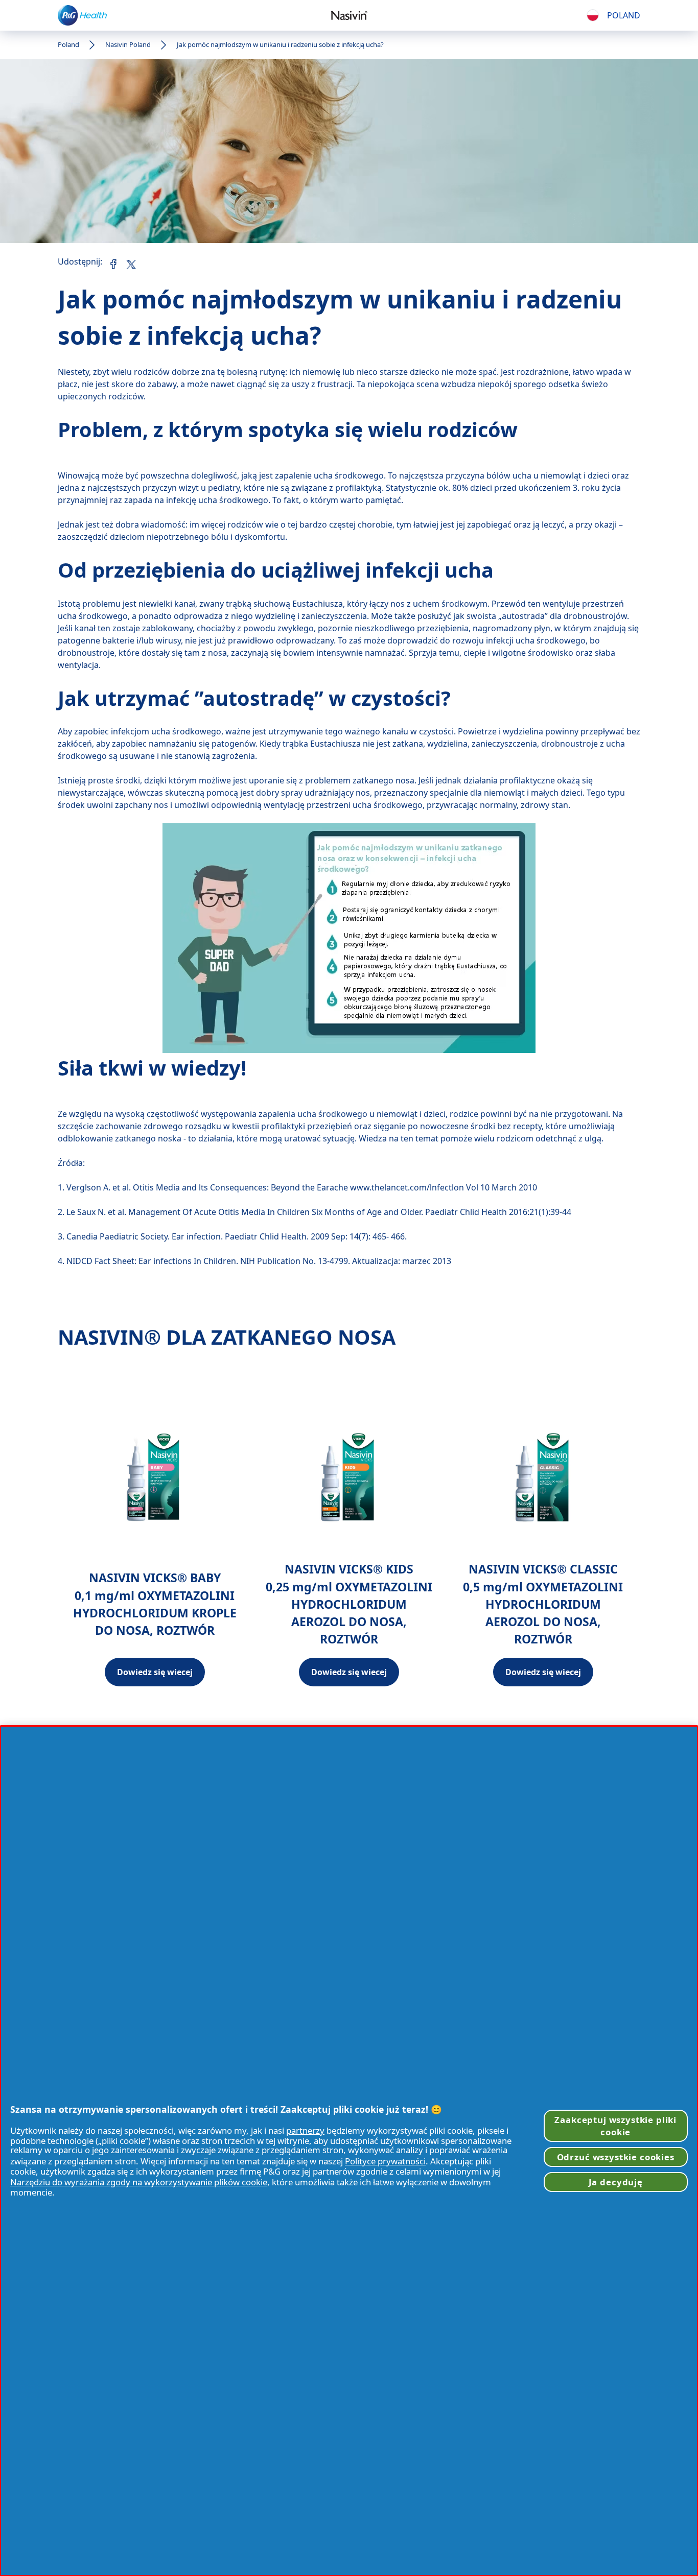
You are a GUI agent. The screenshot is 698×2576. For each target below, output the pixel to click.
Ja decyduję (616, 2182)
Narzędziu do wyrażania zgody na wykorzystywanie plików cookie (139, 2182)
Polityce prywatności (385, 2161)
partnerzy (305, 2130)
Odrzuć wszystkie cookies (616, 2157)
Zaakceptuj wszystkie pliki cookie (615, 2126)
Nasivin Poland (128, 44)
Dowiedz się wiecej (155, 1672)
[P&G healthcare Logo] (82, 15)
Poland (68, 44)
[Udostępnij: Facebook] (113, 264)
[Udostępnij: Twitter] (130, 262)
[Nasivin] (349, 15)
